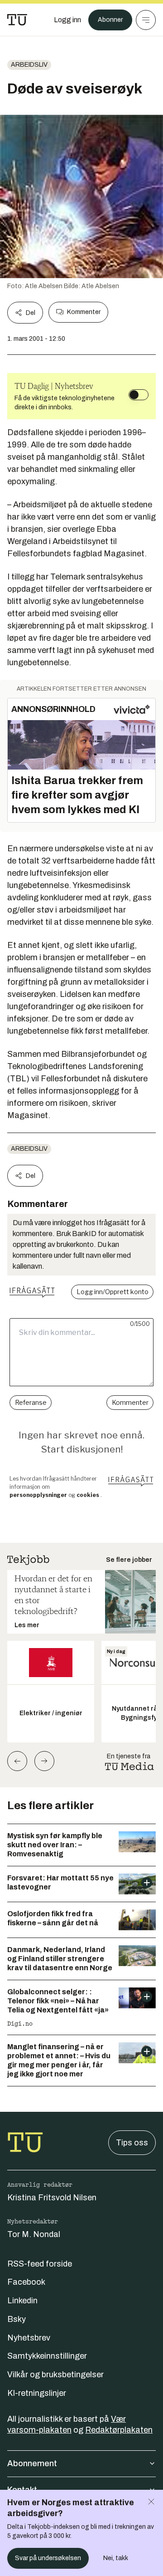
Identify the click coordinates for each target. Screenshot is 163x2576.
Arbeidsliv (29, 65)
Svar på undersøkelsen (48, 2558)
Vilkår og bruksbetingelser (55, 2375)
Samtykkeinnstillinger (47, 2356)
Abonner (110, 20)
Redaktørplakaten (119, 2430)
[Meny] (146, 20)
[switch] (139, 395)
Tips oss (132, 2143)
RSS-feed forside (40, 2264)
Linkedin (22, 2301)
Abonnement (32, 2463)
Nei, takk (116, 2558)
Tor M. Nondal (34, 2234)
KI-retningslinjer (37, 2393)
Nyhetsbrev (29, 2338)
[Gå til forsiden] (17, 20)
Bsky (17, 2319)
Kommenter (84, 312)
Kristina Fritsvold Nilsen (52, 2198)
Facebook (26, 2282)
